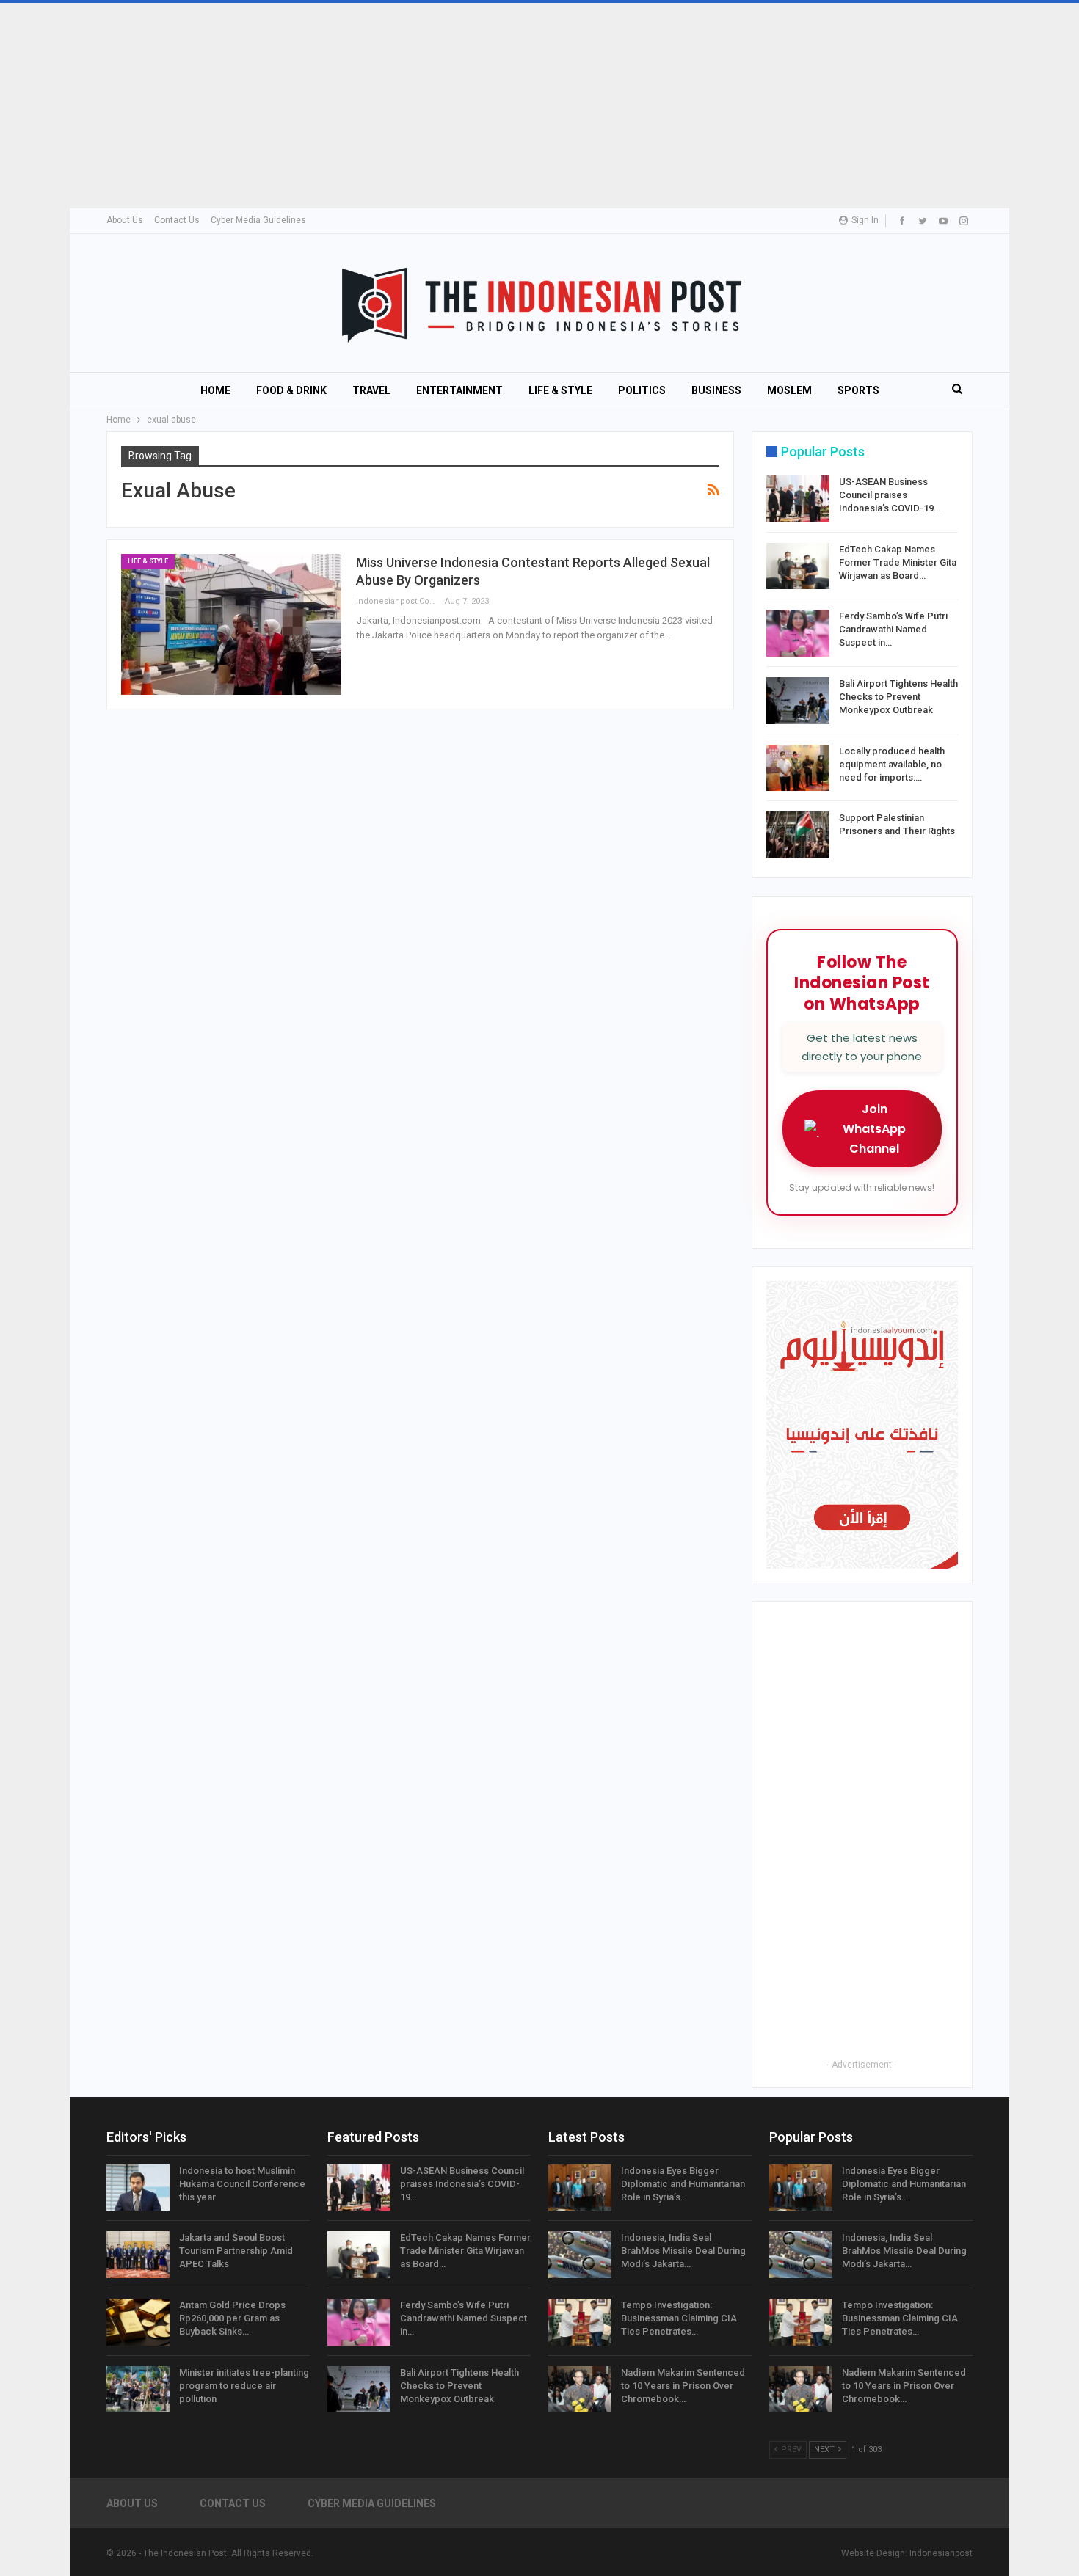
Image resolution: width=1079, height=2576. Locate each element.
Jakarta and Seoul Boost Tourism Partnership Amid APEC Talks (236, 2251)
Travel (371, 390)
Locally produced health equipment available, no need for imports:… (892, 764)
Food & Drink (291, 390)
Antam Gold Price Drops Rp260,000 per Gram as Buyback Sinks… (232, 2318)
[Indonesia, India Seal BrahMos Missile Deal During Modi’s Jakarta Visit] (580, 2255)
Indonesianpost (941, 2553)
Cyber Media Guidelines (258, 220)
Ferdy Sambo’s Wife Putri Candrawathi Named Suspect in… (893, 629)
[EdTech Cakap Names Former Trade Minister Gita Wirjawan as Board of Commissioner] (798, 566)
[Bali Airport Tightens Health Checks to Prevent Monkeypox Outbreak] (798, 701)
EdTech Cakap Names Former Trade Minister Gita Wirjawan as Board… (898, 562)
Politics (642, 390)
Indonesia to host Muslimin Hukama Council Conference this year (242, 2184)
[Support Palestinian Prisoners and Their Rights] (798, 835)
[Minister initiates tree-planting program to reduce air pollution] (138, 2390)
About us (125, 220)
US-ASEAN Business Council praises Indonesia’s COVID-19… (890, 495)
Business (716, 390)
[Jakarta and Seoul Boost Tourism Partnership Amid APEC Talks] (138, 2255)
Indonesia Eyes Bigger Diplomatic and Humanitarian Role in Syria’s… (683, 2184)
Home (215, 390)
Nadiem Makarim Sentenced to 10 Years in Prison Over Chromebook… (683, 2386)
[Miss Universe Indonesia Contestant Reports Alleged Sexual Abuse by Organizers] (231, 624)
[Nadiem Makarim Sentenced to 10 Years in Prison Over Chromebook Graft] (580, 2390)
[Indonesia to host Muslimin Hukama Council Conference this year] (138, 2188)
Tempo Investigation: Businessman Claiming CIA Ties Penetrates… (679, 2318)
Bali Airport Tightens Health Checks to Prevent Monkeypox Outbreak (898, 697)
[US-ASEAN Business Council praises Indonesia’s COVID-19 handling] (798, 499)
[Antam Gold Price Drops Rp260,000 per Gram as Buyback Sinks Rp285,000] (138, 2322)
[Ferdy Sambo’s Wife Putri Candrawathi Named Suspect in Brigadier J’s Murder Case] (798, 633)
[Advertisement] (440, 106)
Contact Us (177, 220)
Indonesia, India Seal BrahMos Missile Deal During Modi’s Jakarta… (683, 2251)
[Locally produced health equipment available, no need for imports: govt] (798, 768)
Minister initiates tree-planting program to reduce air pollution (244, 2386)
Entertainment (459, 390)
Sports (858, 390)
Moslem (789, 390)
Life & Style (560, 390)
